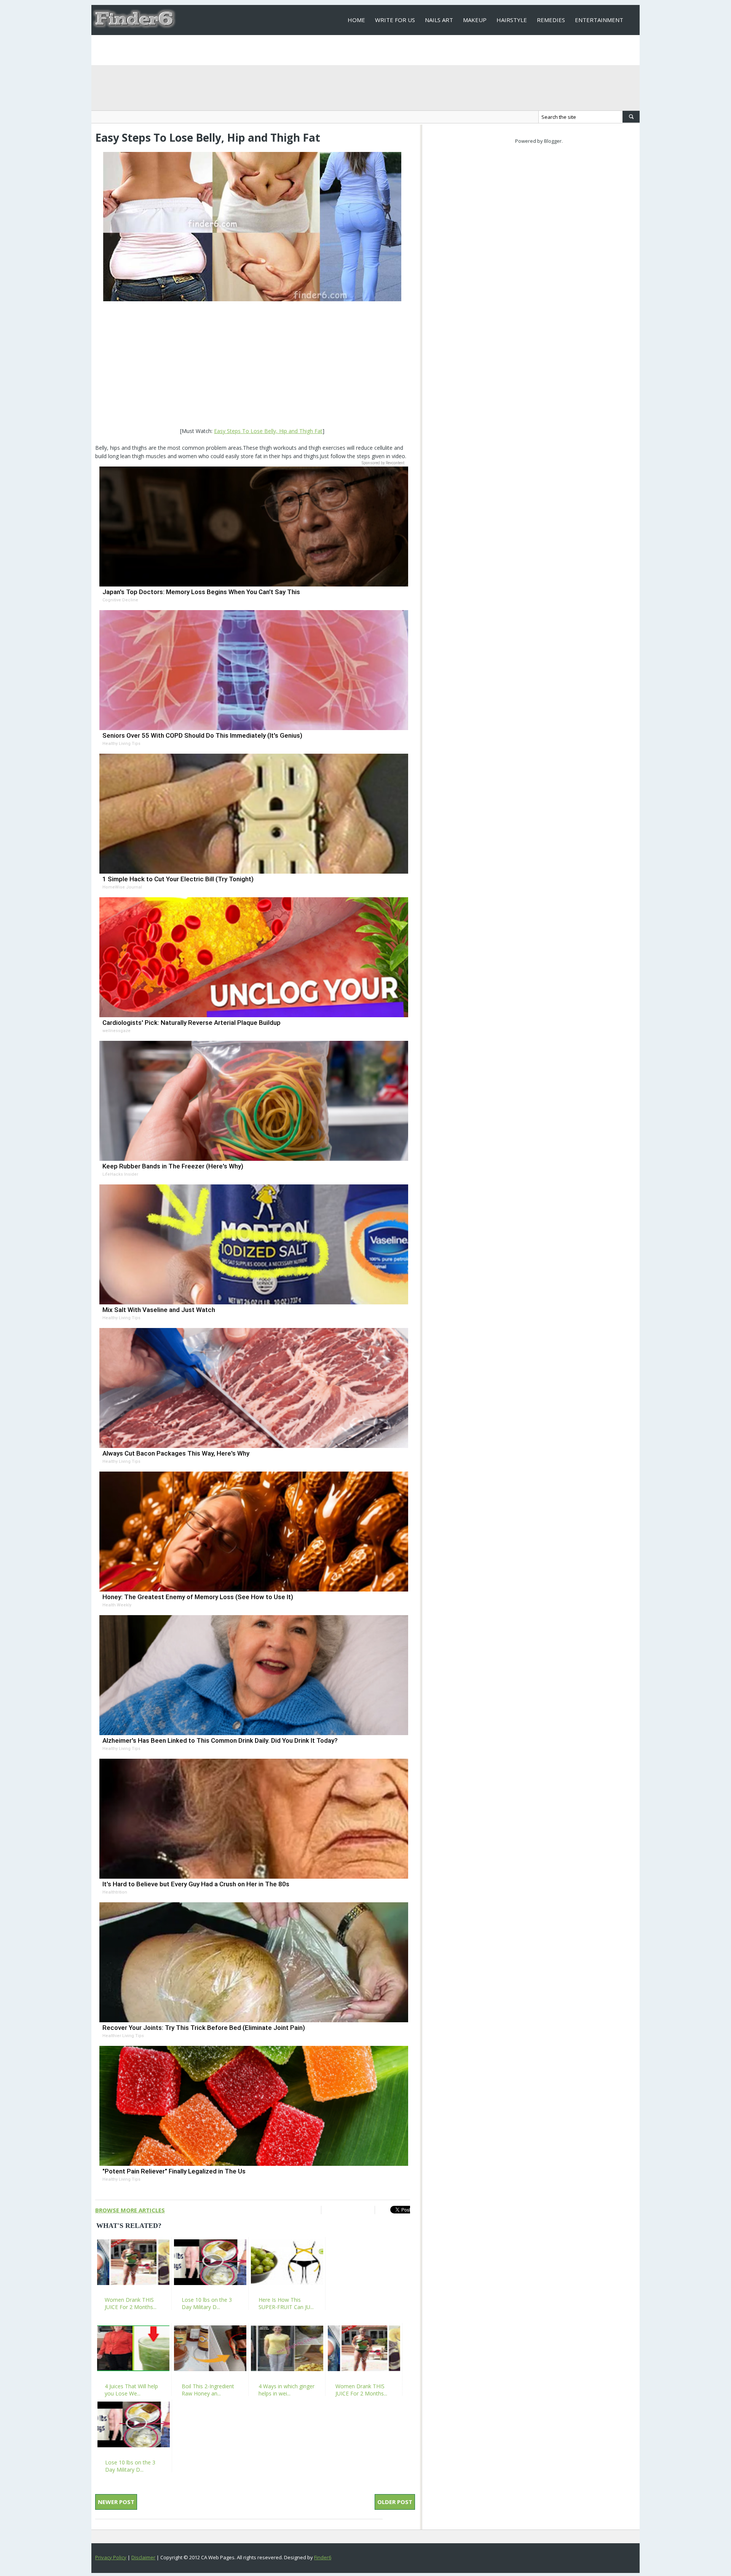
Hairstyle (512, 20)
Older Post (395, 2502)
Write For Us (395, 20)
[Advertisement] (252, 365)
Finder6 (323, 2557)
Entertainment (599, 20)
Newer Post (116, 2502)
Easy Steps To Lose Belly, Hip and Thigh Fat (268, 431)
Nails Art (439, 20)
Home (356, 20)
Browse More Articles (130, 2210)
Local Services (370, 50)
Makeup (475, 20)
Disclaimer (143, 2557)
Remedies (551, 20)
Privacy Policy (111, 2557)
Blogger (553, 141)
